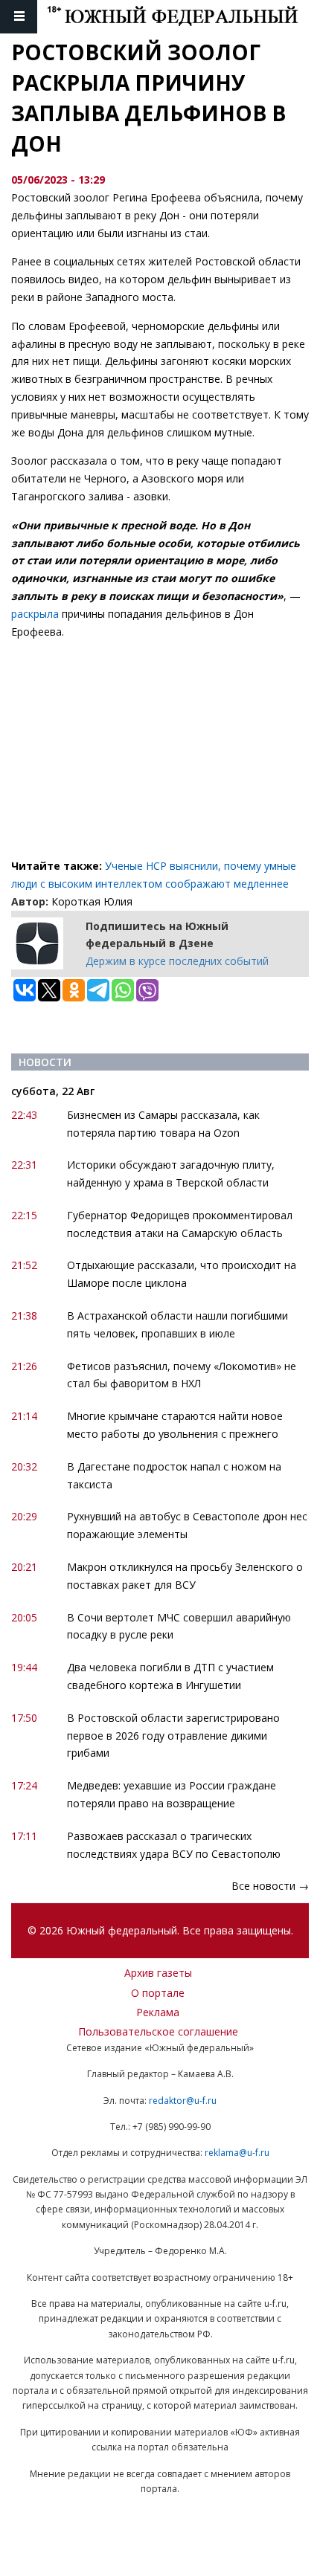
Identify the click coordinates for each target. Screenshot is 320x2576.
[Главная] (183, 17)
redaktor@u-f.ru (183, 2101)
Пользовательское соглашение (158, 2031)
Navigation (19, 17)
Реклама (158, 2012)
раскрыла (35, 614)
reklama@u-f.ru (237, 2153)
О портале (158, 1993)
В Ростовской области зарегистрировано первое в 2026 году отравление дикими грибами (173, 1736)
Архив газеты (158, 1973)
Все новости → (270, 1886)
